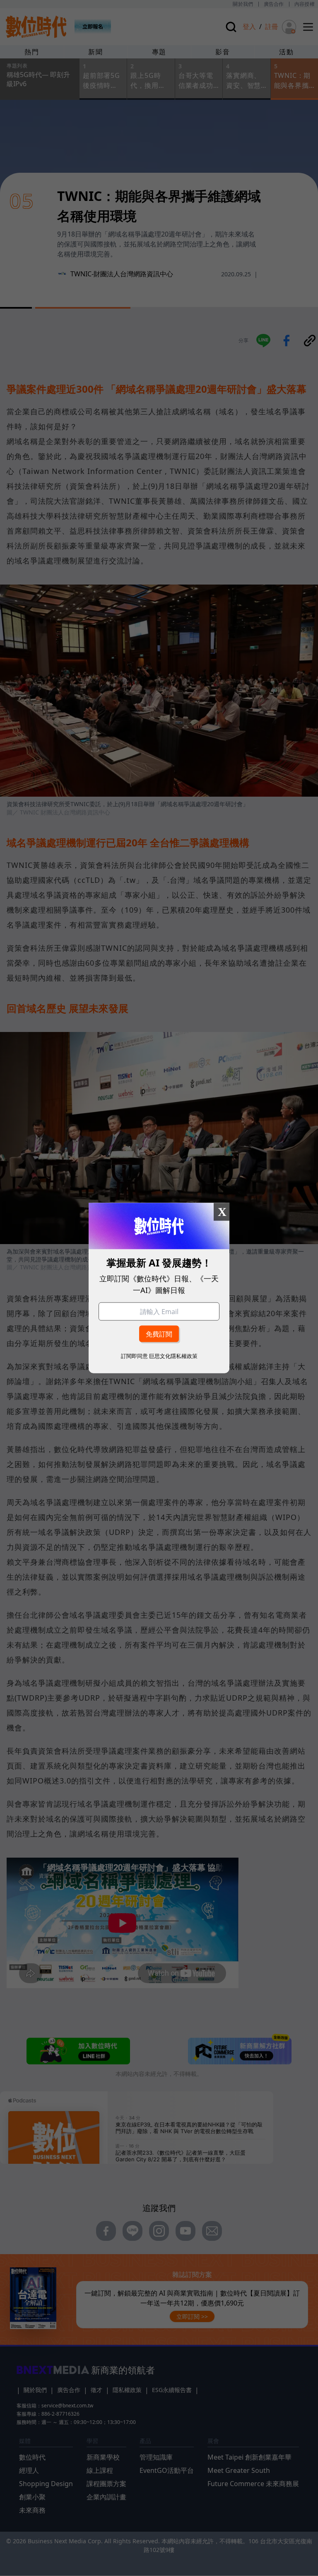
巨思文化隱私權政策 (173, 1356)
